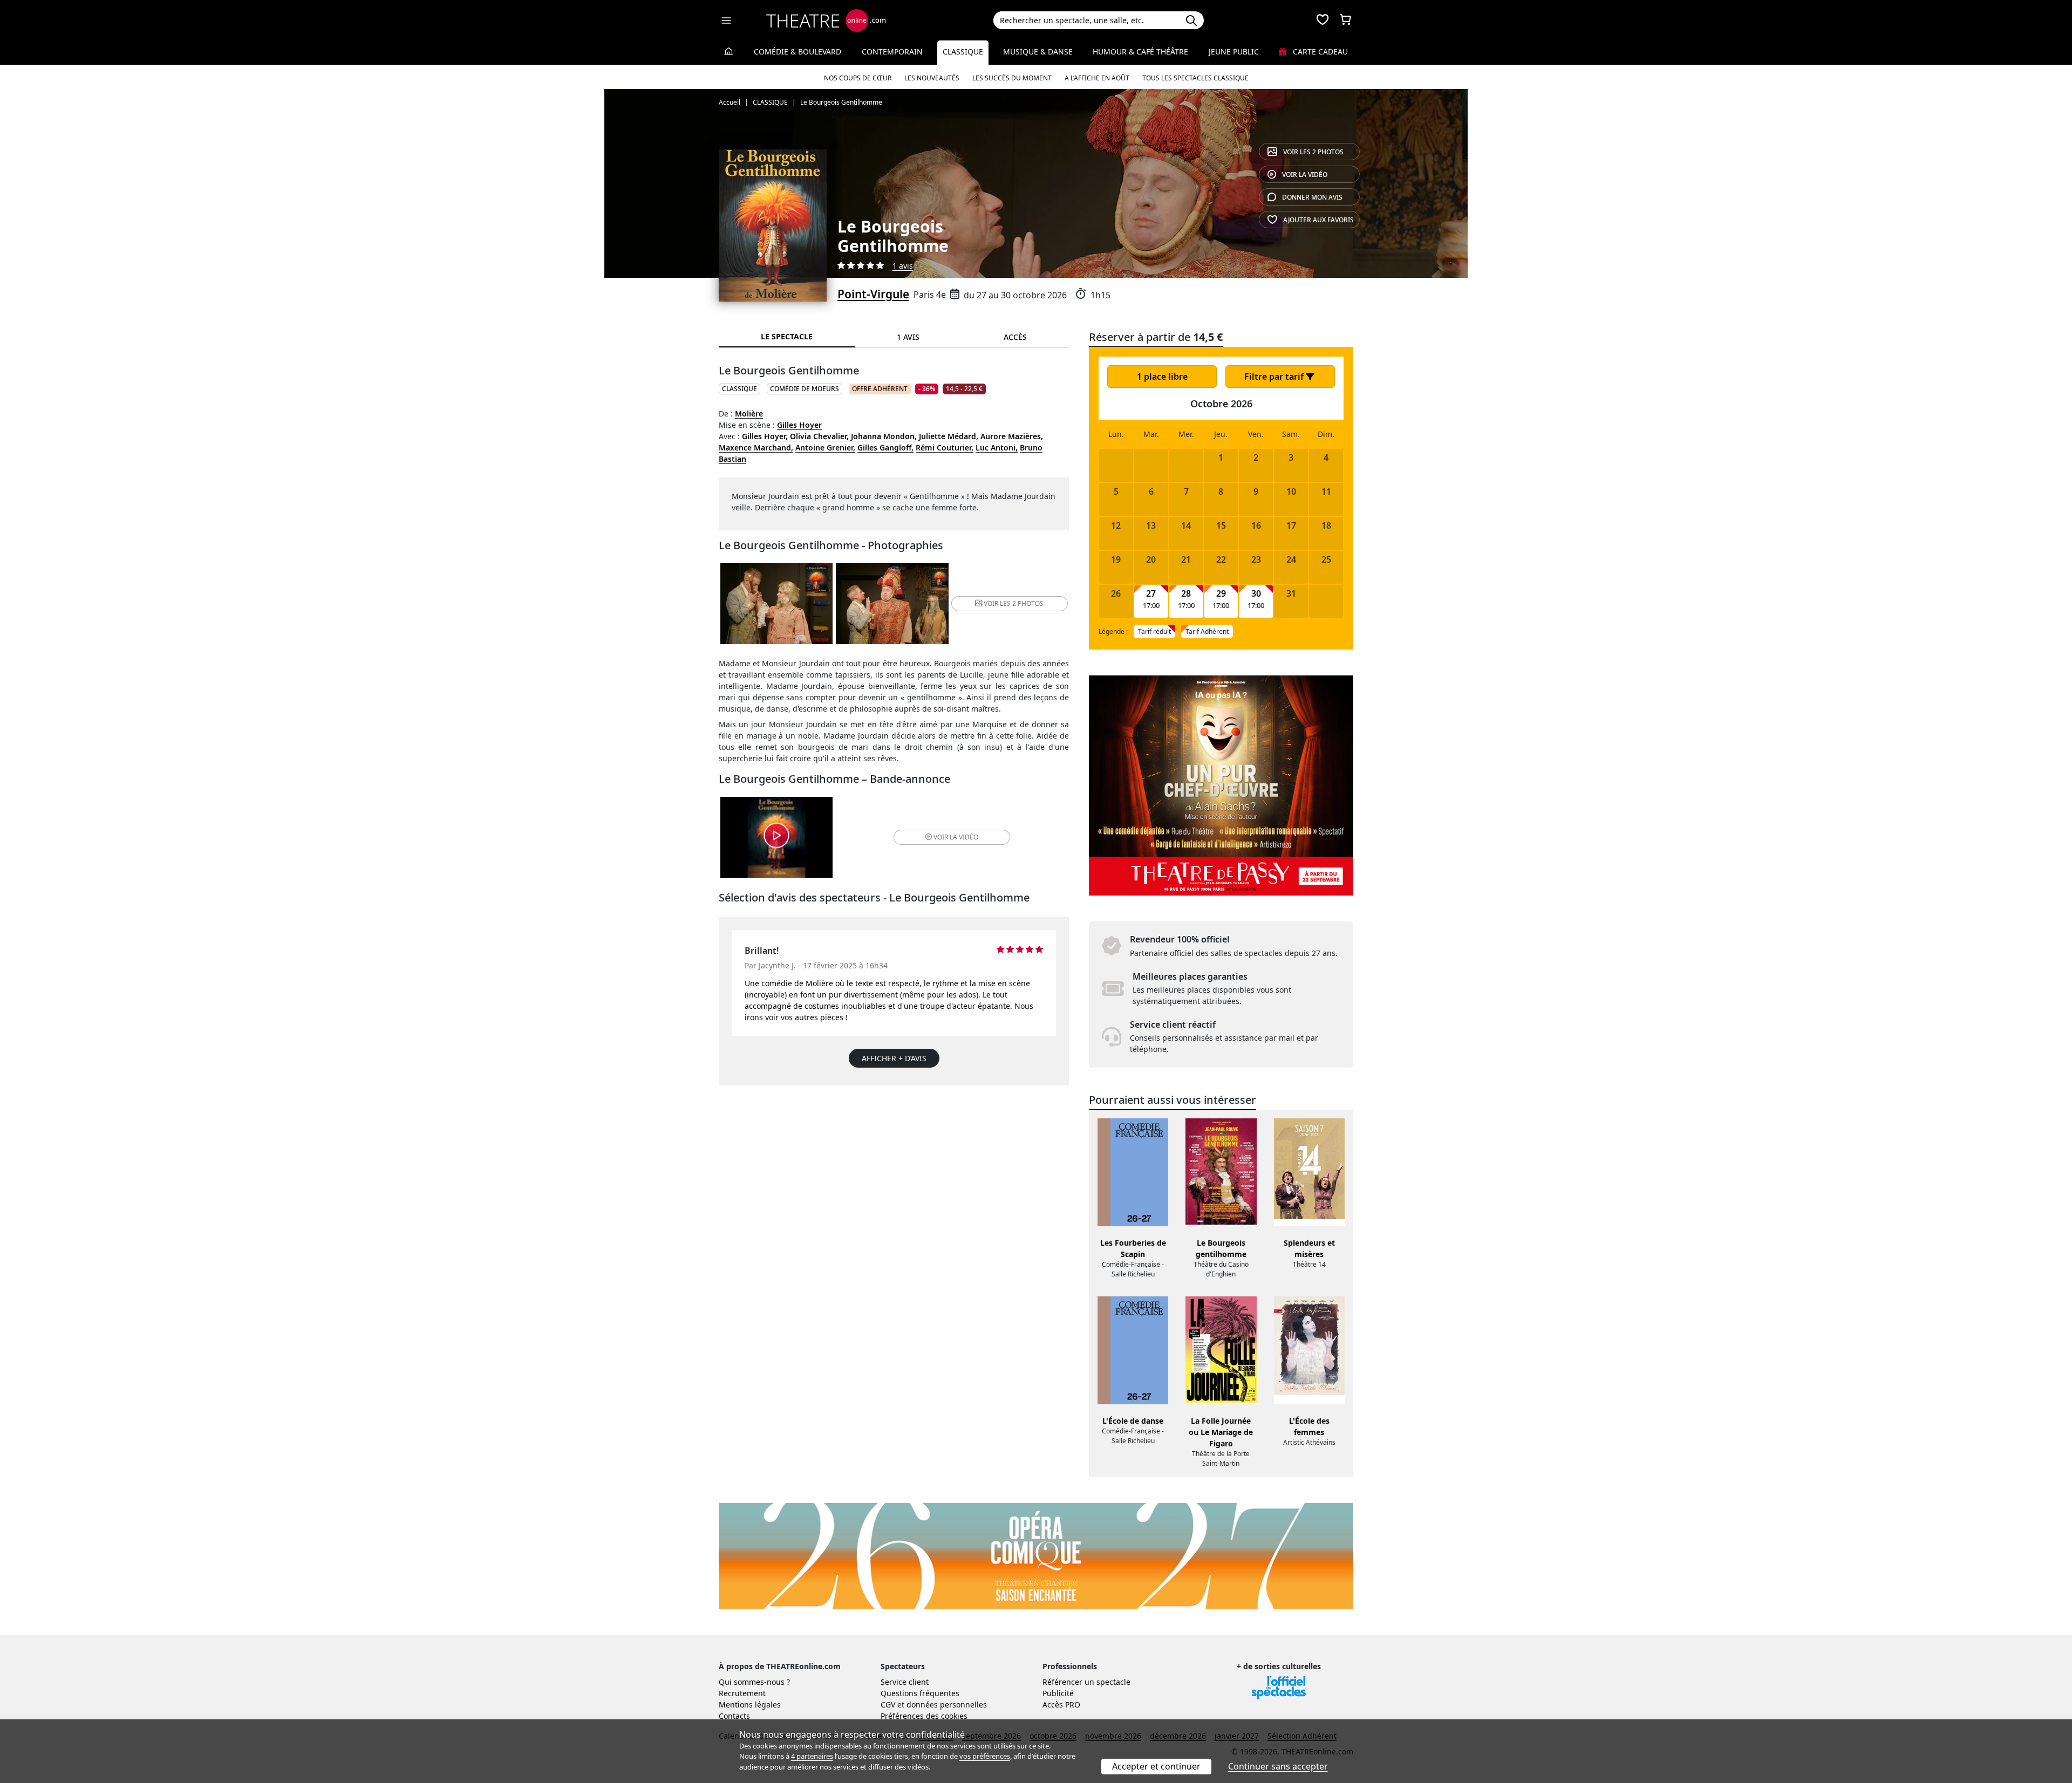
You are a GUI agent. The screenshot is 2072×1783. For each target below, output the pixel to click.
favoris (1318, 220)
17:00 (1151, 606)
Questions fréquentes (920, 1693)
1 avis (903, 266)
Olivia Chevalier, (819, 436)
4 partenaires (812, 1756)
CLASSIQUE (739, 389)
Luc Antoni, (997, 448)
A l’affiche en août (1097, 78)
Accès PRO (1061, 1705)
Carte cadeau (1319, 52)
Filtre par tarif (1275, 377)
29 (1221, 594)
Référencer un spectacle (1086, 1682)
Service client (905, 1682)
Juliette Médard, (949, 436)
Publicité (1058, 1693)
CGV (888, 1705)
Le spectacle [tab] (787, 336)
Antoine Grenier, (825, 448)
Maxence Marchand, (756, 448)
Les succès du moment (1012, 78)
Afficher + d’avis (894, 1058)
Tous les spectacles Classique (1195, 78)
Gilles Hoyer (799, 425)
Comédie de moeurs (805, 389)
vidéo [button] (956, 837)
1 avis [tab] (908, 337)
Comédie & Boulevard (798, 52)
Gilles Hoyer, (765, 436)
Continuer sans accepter (1278, 1766)
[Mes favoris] (1323, 21)
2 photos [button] (1014, 603)
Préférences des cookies (924, 1716)
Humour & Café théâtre (1140, 52)
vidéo (1305, 175)
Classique (963, 52)
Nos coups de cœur (858, 78)
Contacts (734, 1716)
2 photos (1313, 152)
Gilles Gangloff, (885, 448)
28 (1186, 594)
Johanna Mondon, (884, 436)
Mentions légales (750, 1705)
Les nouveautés (932, 78)
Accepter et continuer (1156, 1766)
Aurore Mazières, (1012, 436)
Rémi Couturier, (945, 448)
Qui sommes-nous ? (754, 1682)
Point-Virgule (873, 294)
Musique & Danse (1038, 52)
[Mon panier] (1346, 21)
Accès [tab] (1015, 337)
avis (1312, 197)
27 (1151, 594)
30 (1256, 594)
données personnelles (947, 1705)
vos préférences (985, 1756)
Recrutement (742, 1693)
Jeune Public (1234, 52)
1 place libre (1162, 377)
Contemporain (892, 52)
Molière (749, 414)
